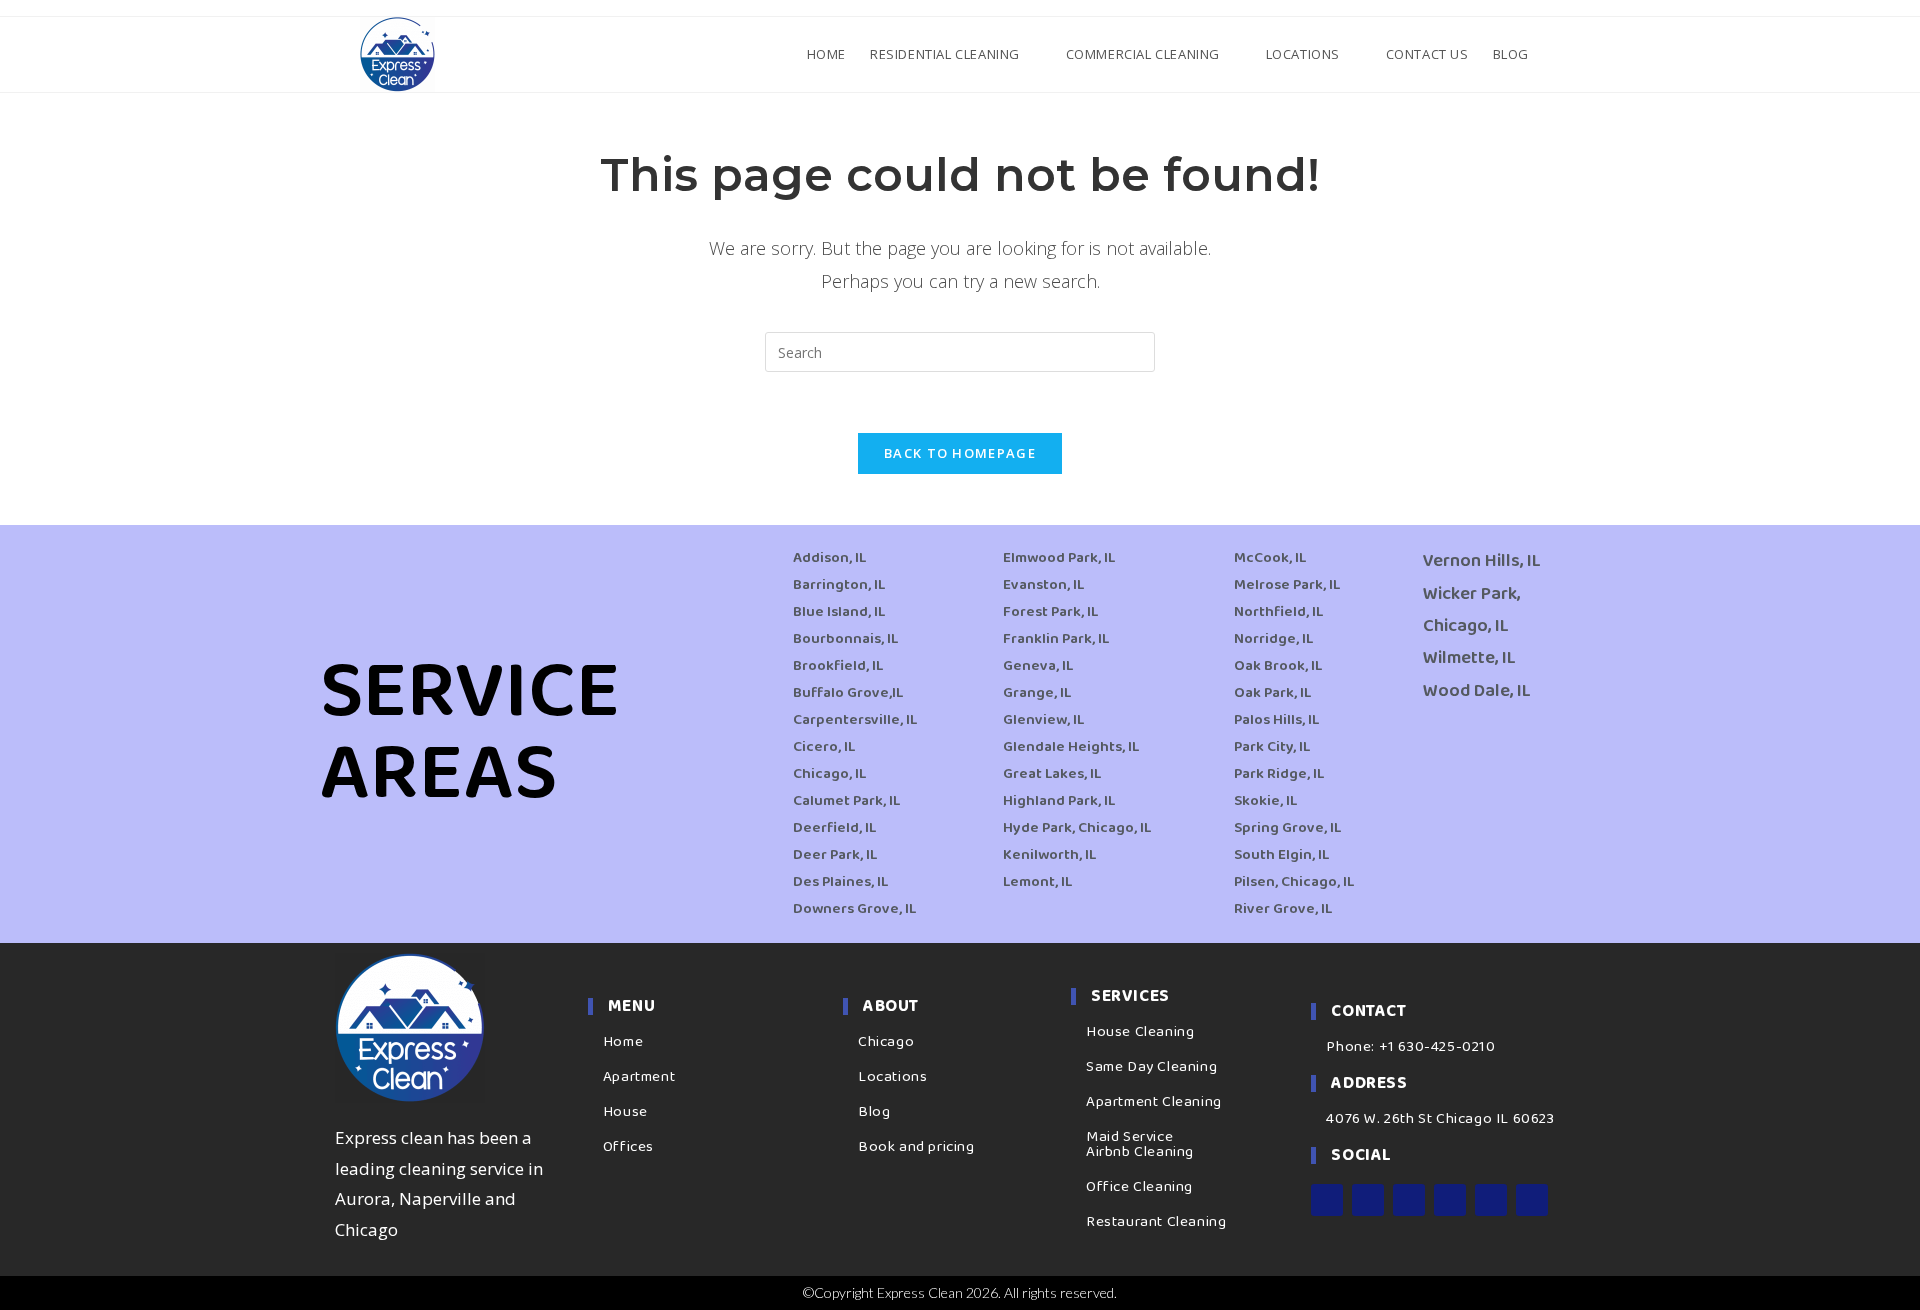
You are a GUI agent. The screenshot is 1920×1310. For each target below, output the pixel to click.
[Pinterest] (1491, 1200)
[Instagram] (1368, 1200)
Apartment (639, 1077)
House (625, 1112)
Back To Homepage (960, 453)
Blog (874, 1112)
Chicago (886, 1042)
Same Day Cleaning (1151, 1067)
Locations (892, 1077)
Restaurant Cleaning (1156, 1222)
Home (623, 1042)
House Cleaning (1140, 1032)
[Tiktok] (1532, 1200)
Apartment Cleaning (1154, 1102)
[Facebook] (1327, 1200)
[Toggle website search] (1558, 54)
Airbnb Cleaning (1140, 1152)
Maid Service (1129, 1137)
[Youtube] (1450, 1200)
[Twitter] (1409, 1200)
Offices (628, 1147)
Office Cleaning (1139, 1187)
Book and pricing (916, 1147)
